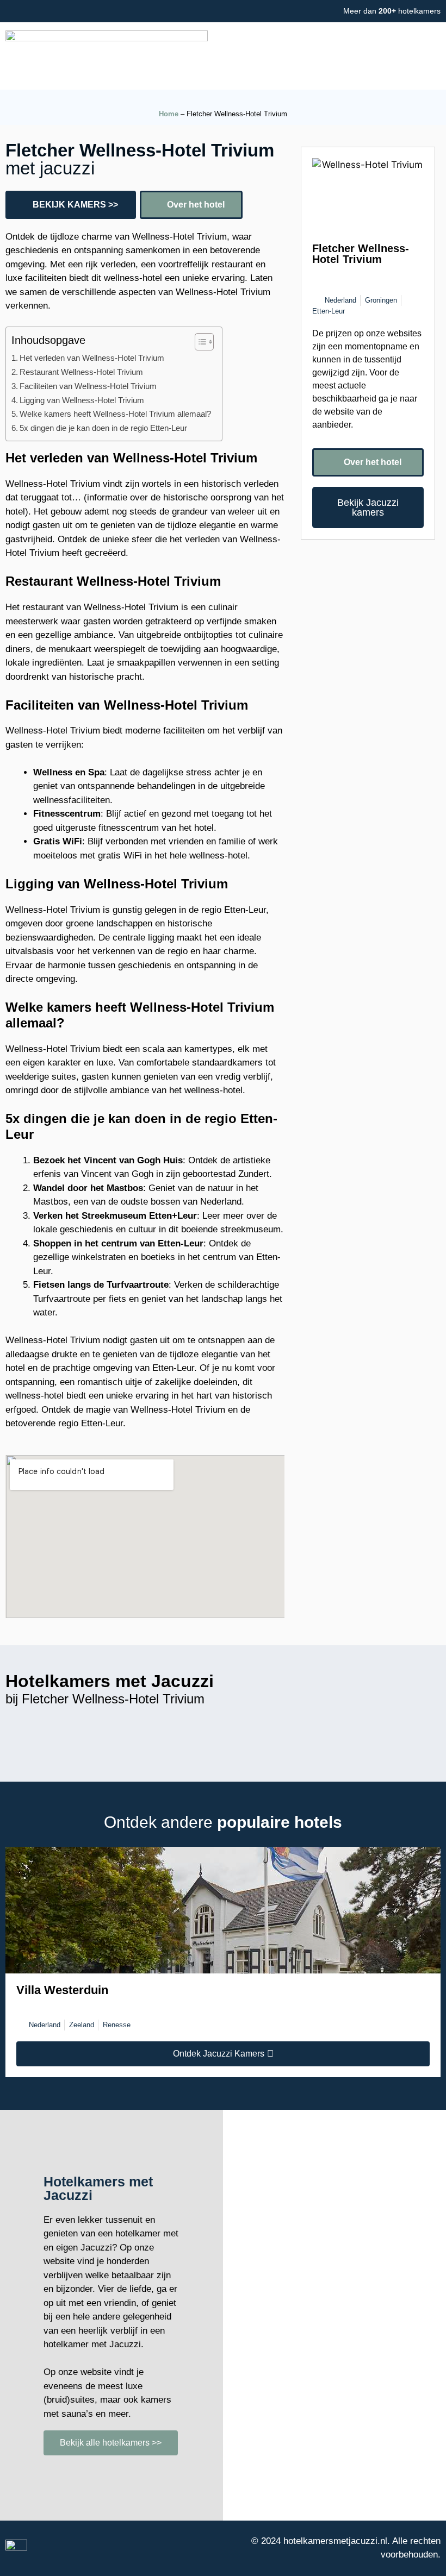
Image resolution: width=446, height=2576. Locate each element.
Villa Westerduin (62, 1990)
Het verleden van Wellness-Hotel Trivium (92, 358)
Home (169, 114)
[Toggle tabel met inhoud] (199, 342)
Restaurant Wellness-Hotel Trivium (81, 372)
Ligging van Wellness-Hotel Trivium (82, 400)
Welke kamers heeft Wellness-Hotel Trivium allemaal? (115, 414)
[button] (279, 56)
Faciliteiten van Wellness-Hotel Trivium (88, 386)
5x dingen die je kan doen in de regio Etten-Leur (103, 428)
